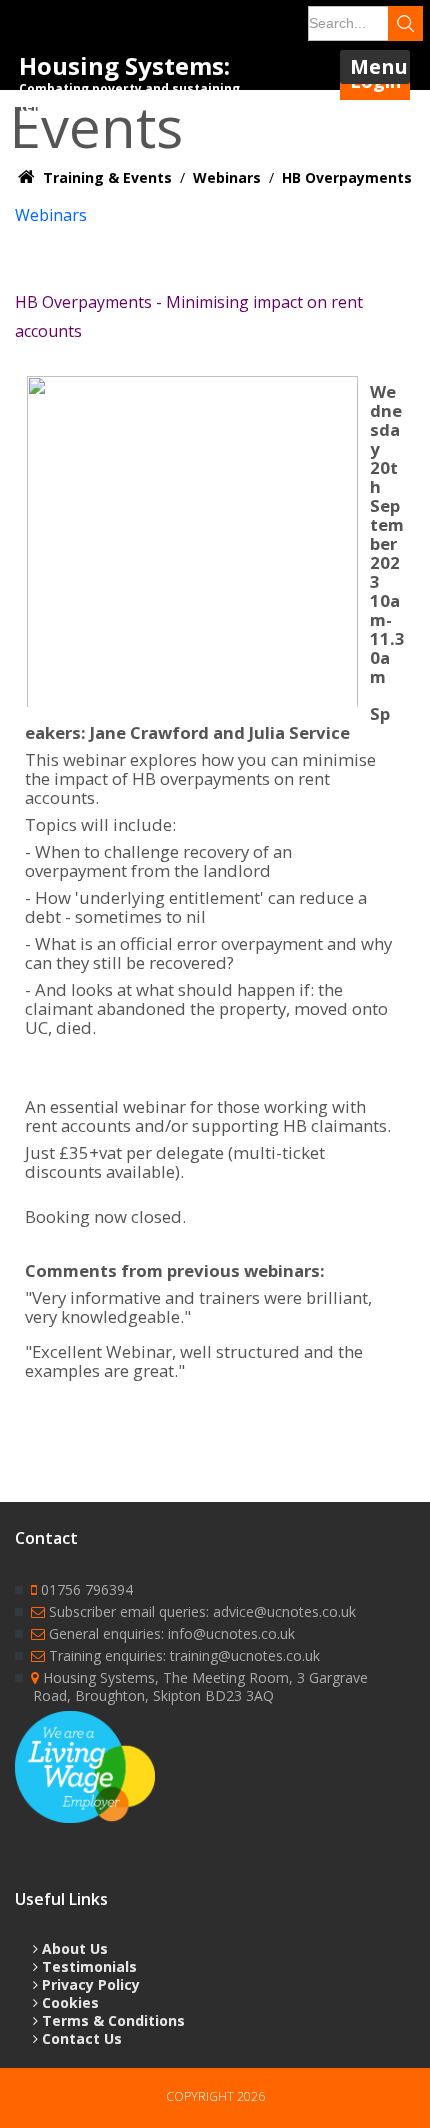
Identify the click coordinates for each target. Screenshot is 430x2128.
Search (405, 23)
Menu (379, 66)
